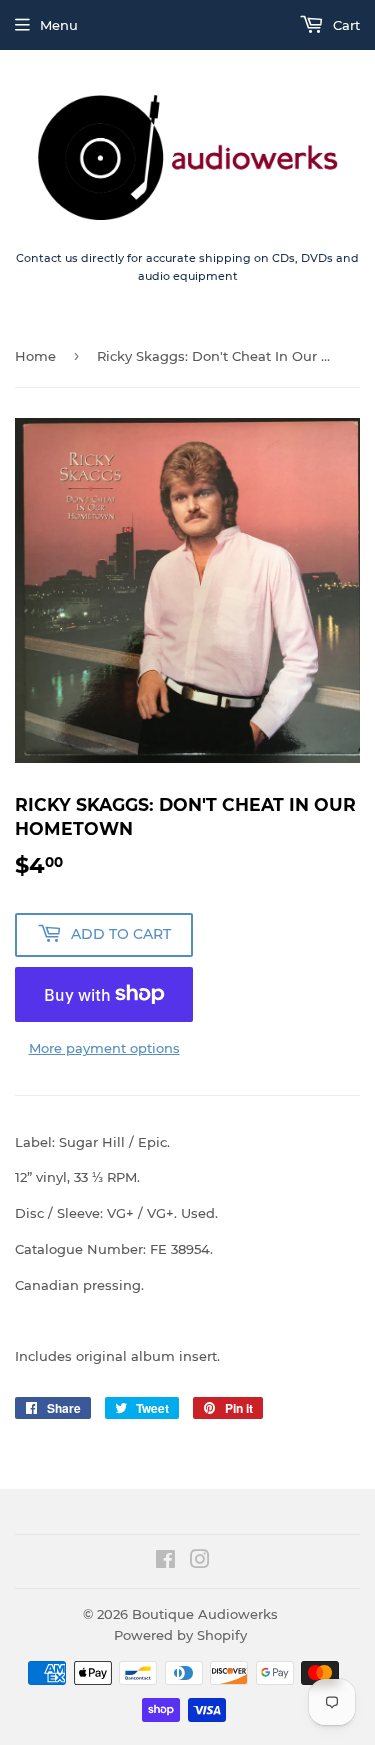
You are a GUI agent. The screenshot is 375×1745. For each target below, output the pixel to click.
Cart (344, 25)
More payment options (104, 1048)
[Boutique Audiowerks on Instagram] (200, 1562)
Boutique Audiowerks (205, 1614)
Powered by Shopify (180, 1635)
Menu (59, 25)
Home (35, 356)
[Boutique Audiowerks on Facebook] (165, 1562)
